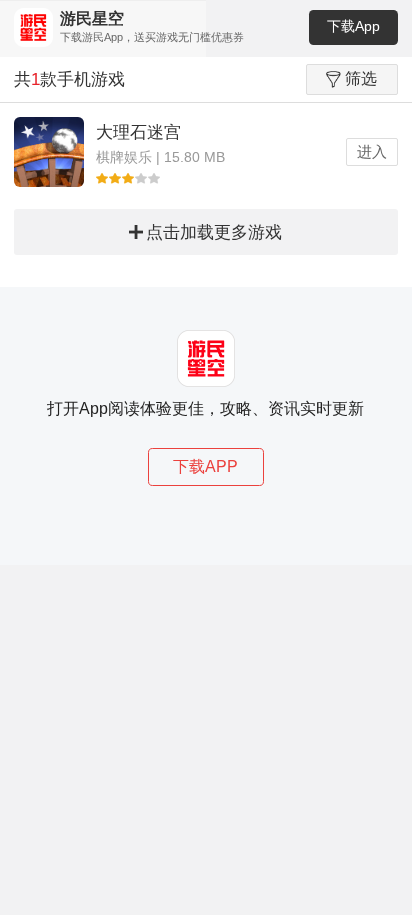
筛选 (361, 78)
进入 (372, 151)
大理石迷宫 (138, 132)
